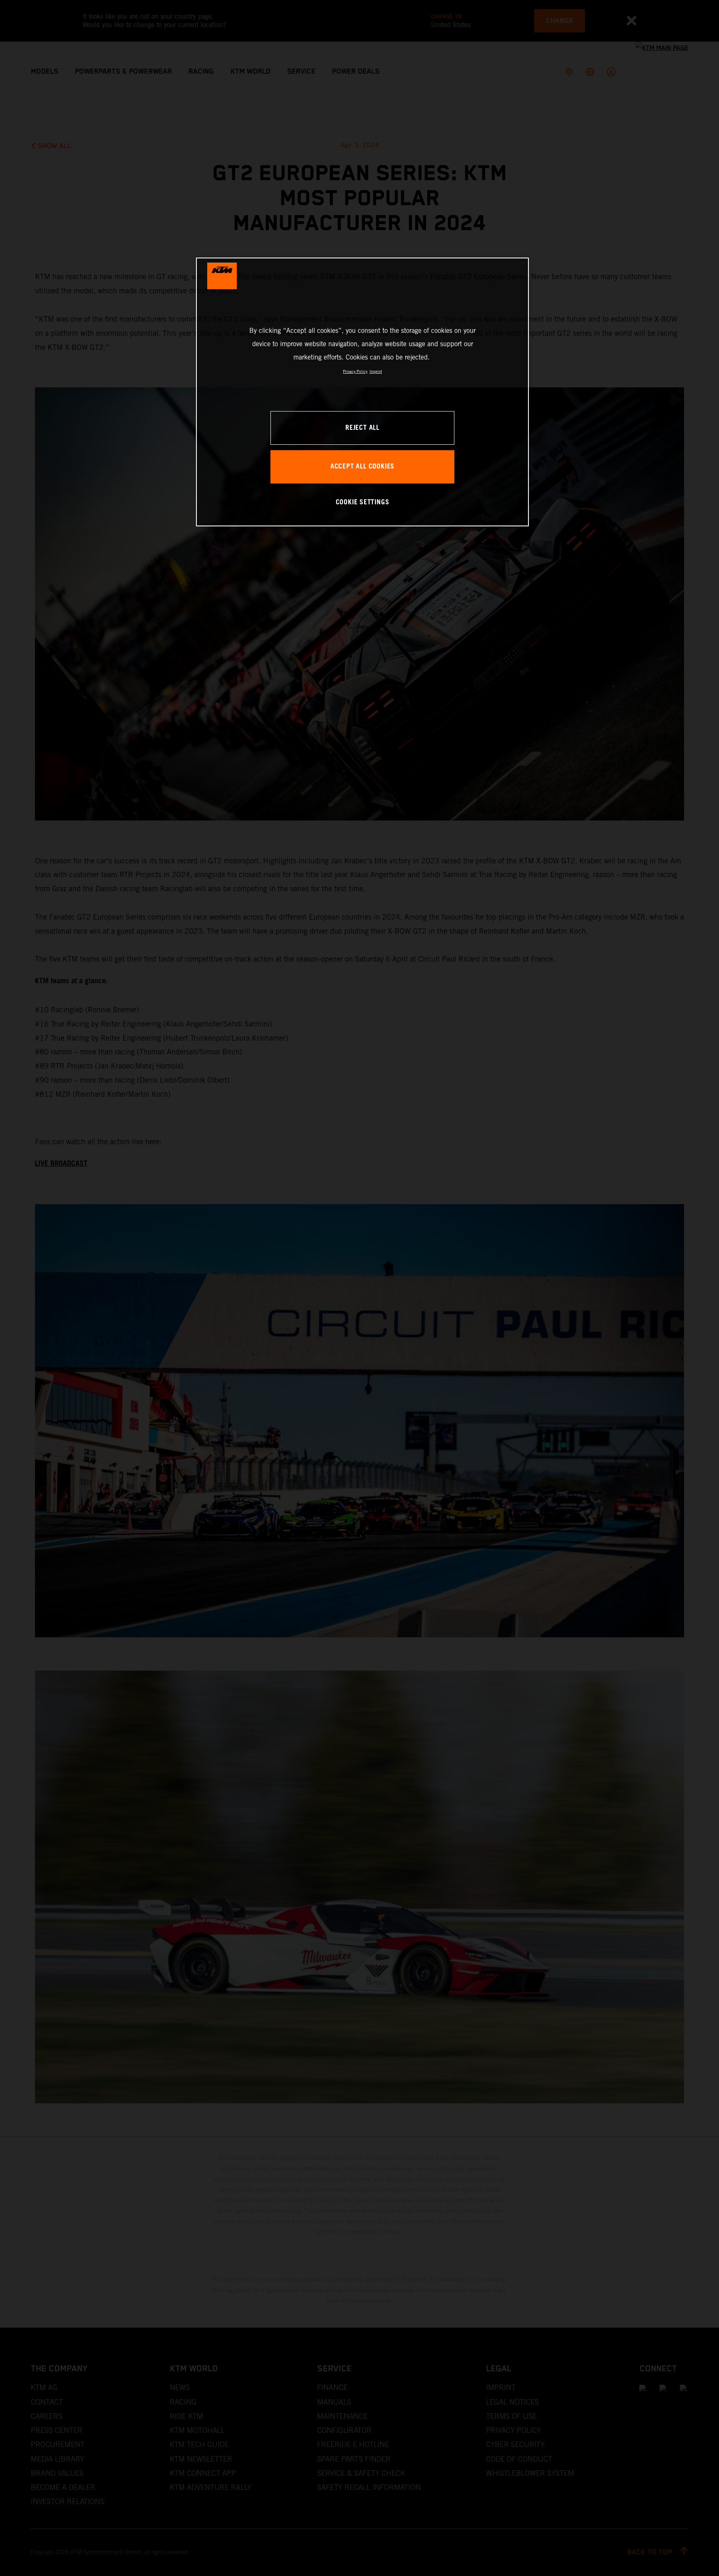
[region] (362, 392)
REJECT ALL (362, 428)
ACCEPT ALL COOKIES (362, 467)
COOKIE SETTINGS (363, 502)
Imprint (376, 371)
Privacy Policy (355, 371)
